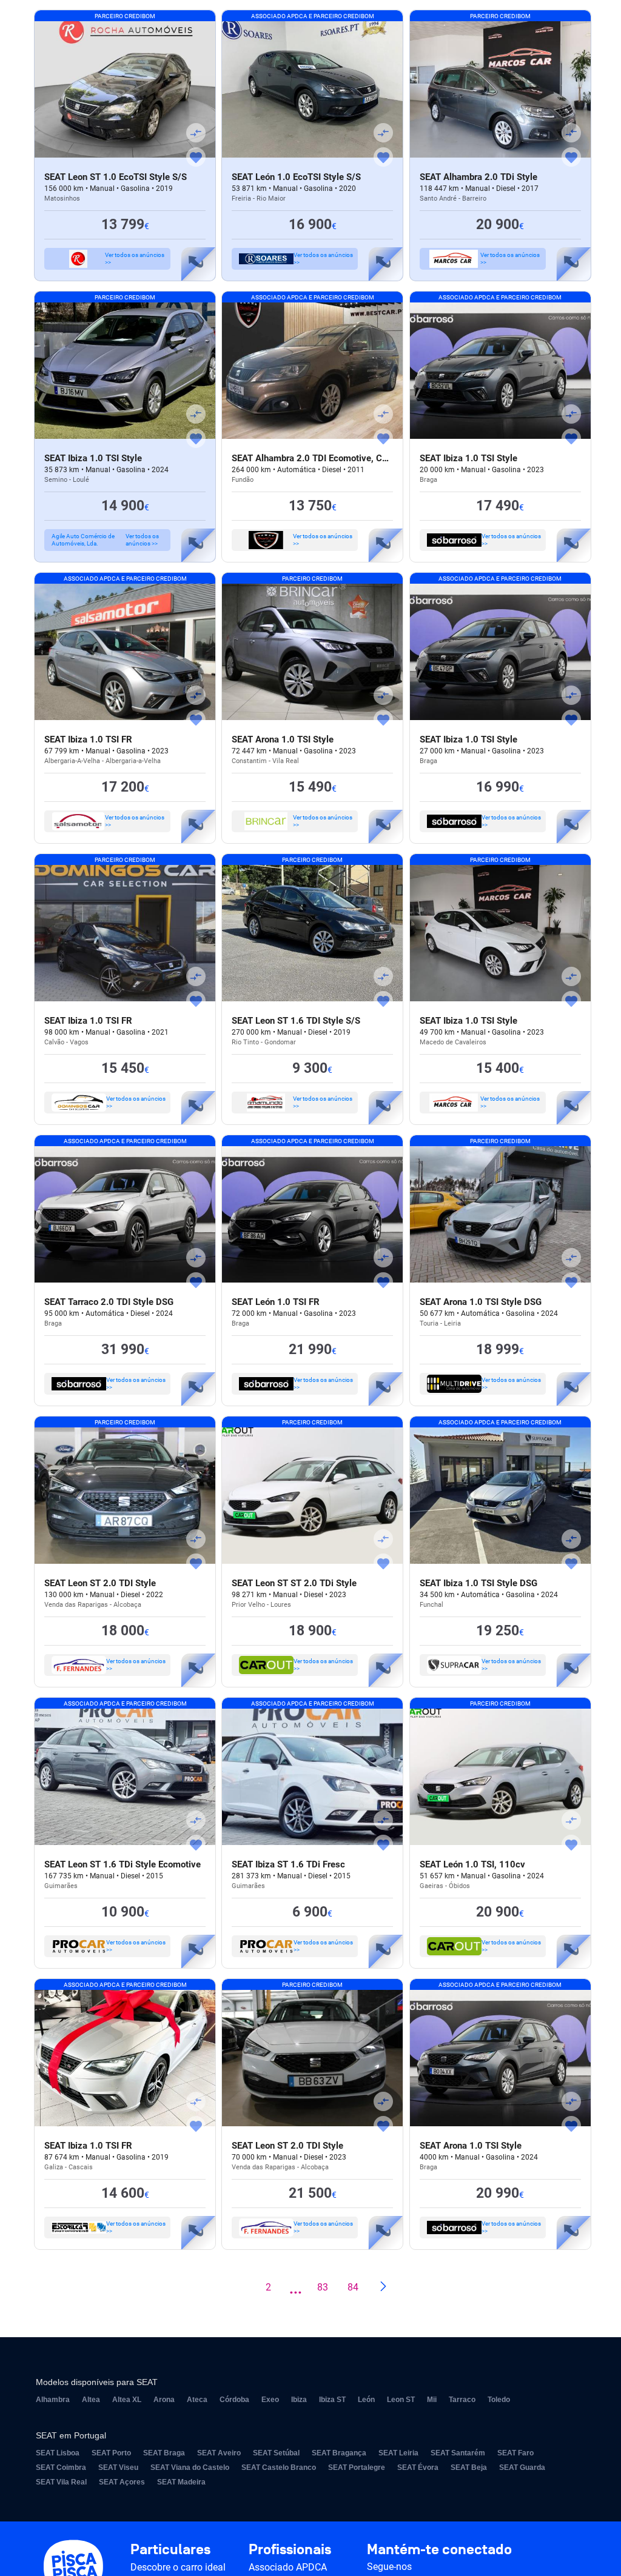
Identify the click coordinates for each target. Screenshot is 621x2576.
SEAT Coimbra (61, 2468)
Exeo (270, 2400)
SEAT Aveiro (219, 2453)
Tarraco (462, 2400)
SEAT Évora (418, 2468)
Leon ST (401, 2400)
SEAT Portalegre (357, 2468)
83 (323, 2287)
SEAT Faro (515, 2453)
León (366, 2400)
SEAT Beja (469, 2468)
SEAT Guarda (522, 2468)
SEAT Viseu (118, 2468)
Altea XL (127, 2400)
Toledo (499, 2400)
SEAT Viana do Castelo (190, 2468)
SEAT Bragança (339, 2453)
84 (353, 2287)
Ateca (197, 2400)
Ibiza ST (332, 2400)
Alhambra (53, 2400)
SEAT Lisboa (58, 2453)
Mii (432, 2400)
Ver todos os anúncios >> (135, 259)
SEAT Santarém (458, 2453)
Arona (164, 2400)
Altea (91, 2400)
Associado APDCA (288, 2567)
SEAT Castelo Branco (279, 2468)
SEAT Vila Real (61, 2482)
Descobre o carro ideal (178, 2567)
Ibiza (299, 2400)
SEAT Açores (122, 2482)
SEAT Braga (164, 2453)
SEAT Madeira (181, 2482)
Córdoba (234, 2400)
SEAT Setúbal (276, 2453)
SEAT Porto (111, 2453)
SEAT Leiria (398, 2453)
